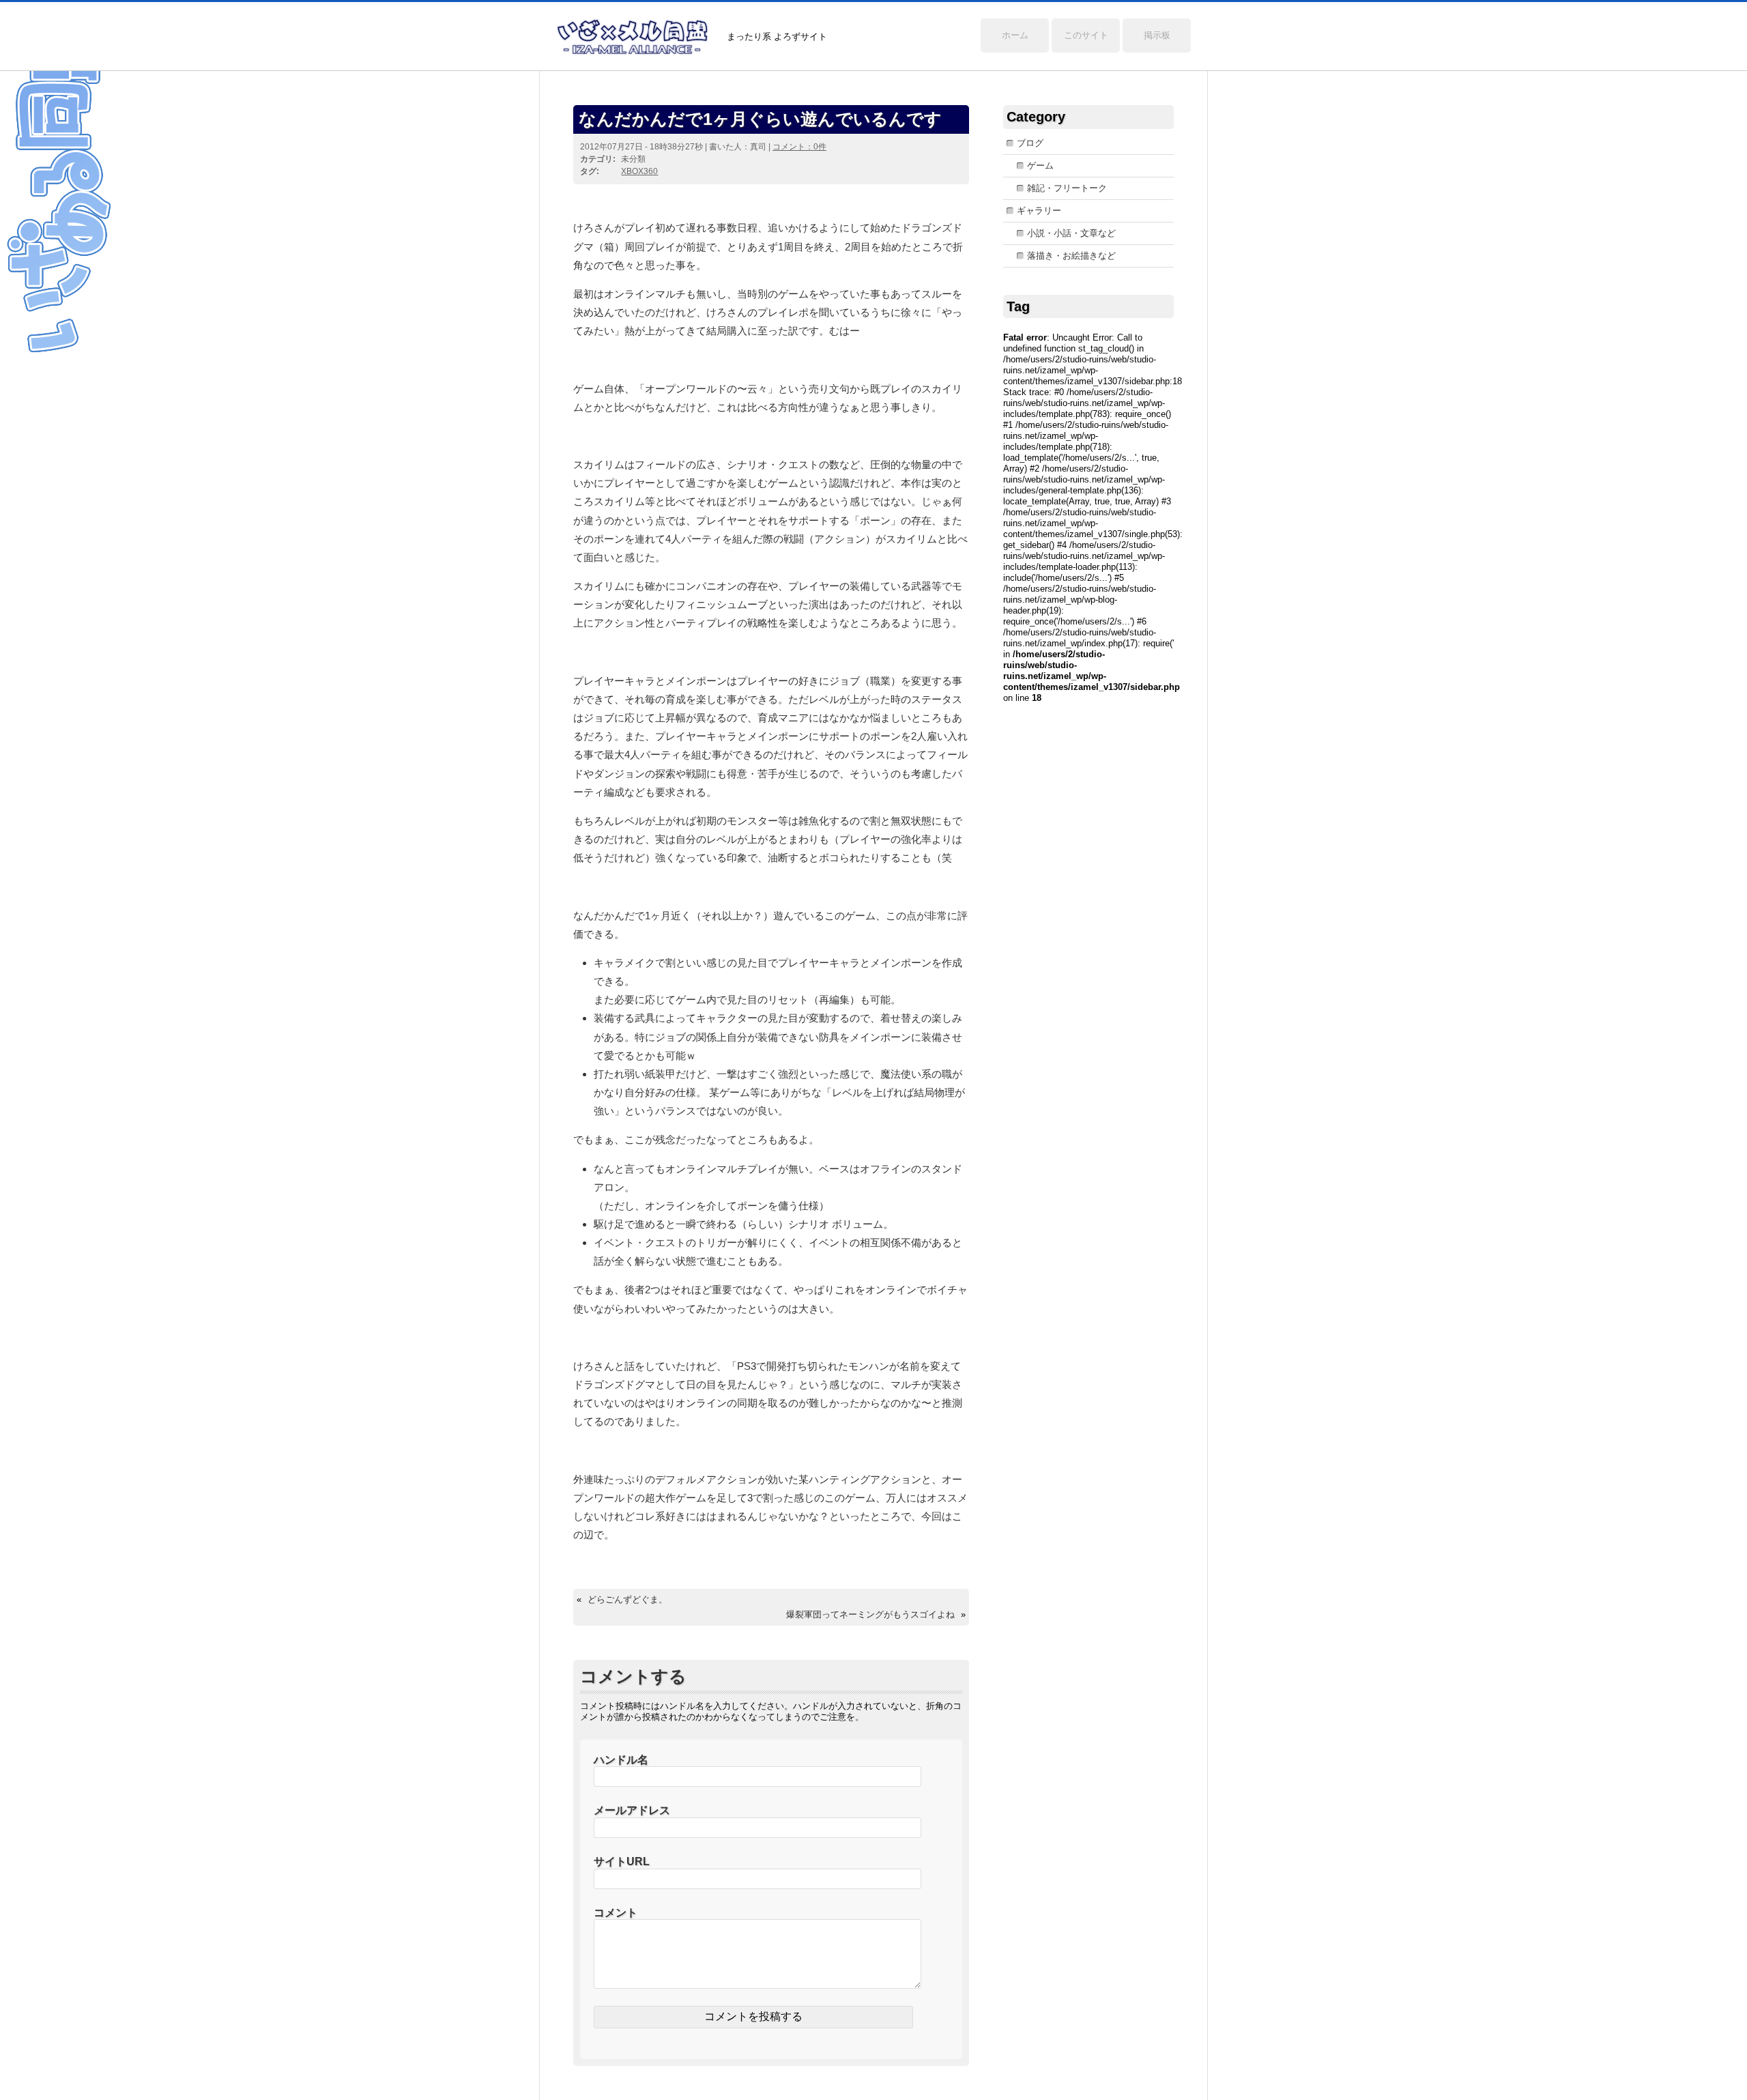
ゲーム (1040, 166)
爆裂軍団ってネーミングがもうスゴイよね (870, 1614)
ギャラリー (1039, 211)
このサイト (1086, 35)
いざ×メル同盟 (633, 37)
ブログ (1030, 143)
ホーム (1015, 35)
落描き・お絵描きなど (1071, 256)
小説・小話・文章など (1071, 233)
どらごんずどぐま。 (627, 1599)
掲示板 (1157, 35)
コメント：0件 (799, 147)
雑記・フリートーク (1067, 188)
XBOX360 (639, 171)
